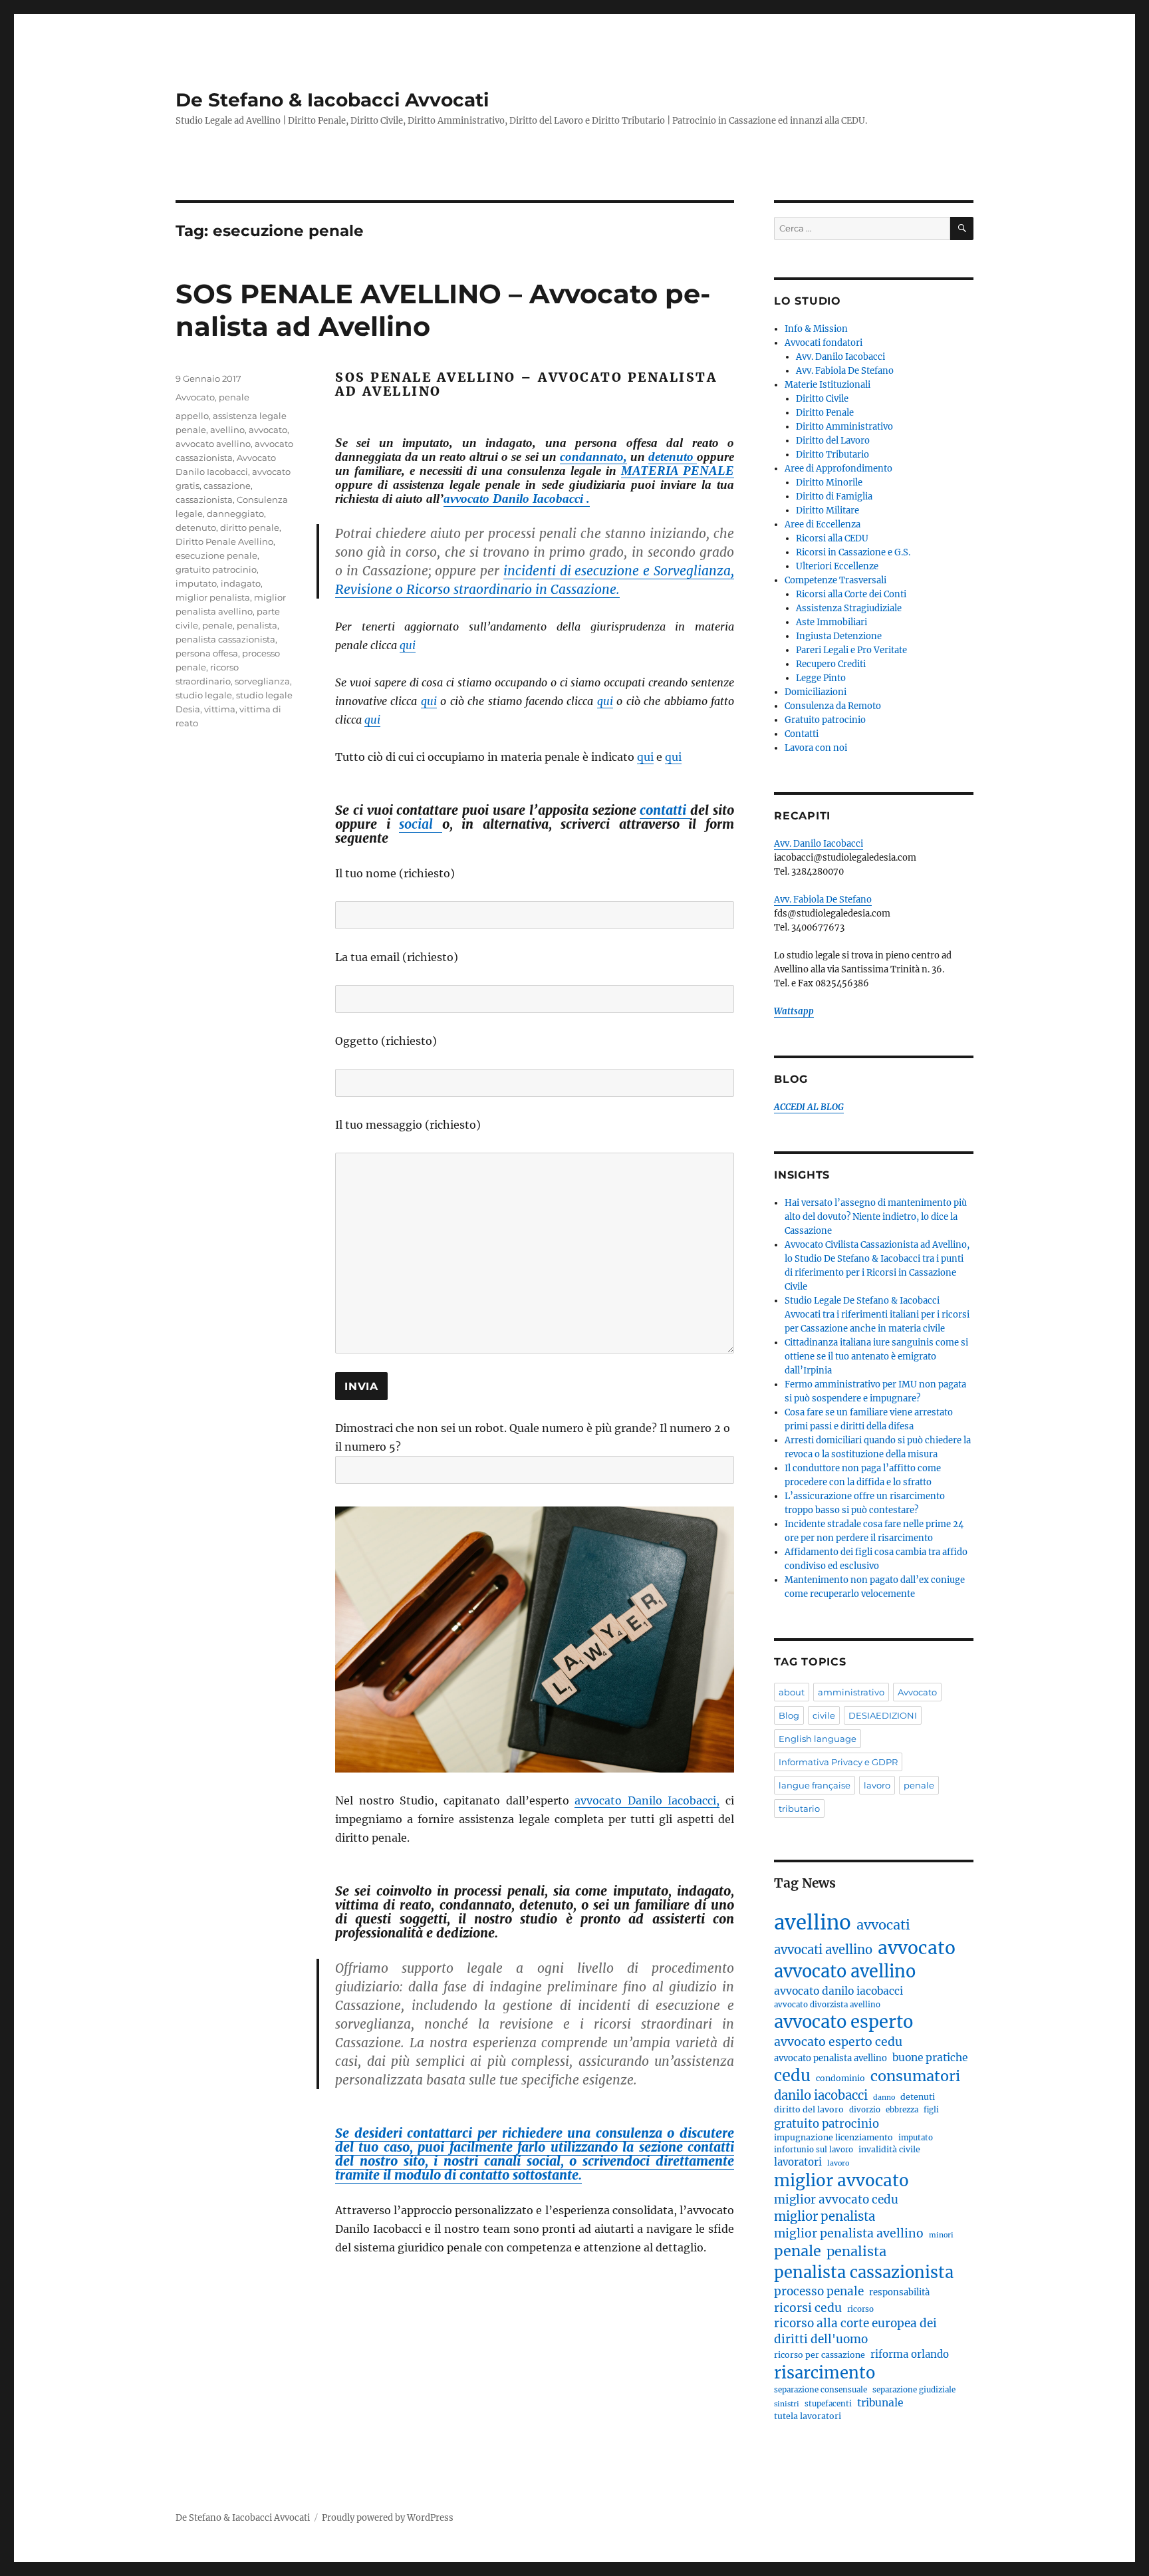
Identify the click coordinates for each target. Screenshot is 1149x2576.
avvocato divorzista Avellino (827, 2005)
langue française (815, 1785)
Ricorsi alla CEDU (832, 538)
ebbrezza (902, 2110)
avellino (227, 430)
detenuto (673, 457)
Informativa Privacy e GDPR (838, 1762)
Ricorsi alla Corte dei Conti (851, 594)
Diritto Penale (825, 413)
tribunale (880, 2403)
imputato (196, 583)
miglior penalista (213, 597)
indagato (241, 583)
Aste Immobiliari (831, 622)
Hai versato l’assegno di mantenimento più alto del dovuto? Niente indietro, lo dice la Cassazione (876, 1217)
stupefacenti (828, 2404)
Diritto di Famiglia (834, 497)
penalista (257, 625)
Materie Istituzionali (828, 385)
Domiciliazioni (816, 692)
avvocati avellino (823, 1950)
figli (931, 2110)
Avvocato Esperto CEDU (838, 2042)
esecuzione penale (216, 555)
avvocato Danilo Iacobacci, (647, 1800)
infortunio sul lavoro (814, 2150)
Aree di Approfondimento (838, 469)
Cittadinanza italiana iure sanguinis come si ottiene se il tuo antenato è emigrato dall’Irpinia (876, 1357)
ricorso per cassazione (820, 2355)
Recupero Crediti (831, 664)
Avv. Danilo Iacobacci (840, 357)
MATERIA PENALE (678, 471)
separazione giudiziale (914, 2390)
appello (192, 416)
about (792, 1692)
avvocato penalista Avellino (830, 2058)
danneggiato (235, 513)
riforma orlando (910, 2354)
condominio (840, 2078)
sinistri (787, 2404)
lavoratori (798, 2162)
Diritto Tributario (832, 455)
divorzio (865, 2110)
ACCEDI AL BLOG (809, 1107)
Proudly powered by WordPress (388, 2518)
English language (818, 1739)
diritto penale (250, 527)
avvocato (268, 430)
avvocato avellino (213, 444)
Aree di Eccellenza (823, 524)
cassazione (227, 486)
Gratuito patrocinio (825, 720)
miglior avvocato (841, 2181)
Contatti (802, 734)
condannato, (593, 457)
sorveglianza (262, 681)
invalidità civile (889, 2149)
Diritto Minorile (829, 483)
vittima (220, 709)
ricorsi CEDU (808, 2308)
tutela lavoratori (808, 2416)
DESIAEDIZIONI (883, 1715)
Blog (789, 1715)
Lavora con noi (816, 748)
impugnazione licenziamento (833, 2137)
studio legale (204, 695)
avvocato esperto (843, 2022)
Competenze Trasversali (835, 580)
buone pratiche (930, 2058)
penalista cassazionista (225, 639)
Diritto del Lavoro (833, 441)
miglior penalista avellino (849, 2233)
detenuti (918, 2097)
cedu (792, 2075)
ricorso (860, 2309)
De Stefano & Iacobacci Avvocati (332, 100)
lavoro (877, 1785)
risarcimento (825, 2373)
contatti (665, 810)
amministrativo (851, 1692)
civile (824, 1715)
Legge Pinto (821, 678)
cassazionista (204, 500)
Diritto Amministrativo (844, 427)
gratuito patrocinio (216, 569)
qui (408, 645)
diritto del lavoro (809, 2109)
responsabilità (899, 2292)
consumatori (915, 2076)
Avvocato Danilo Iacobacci (838, 1991)
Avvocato (195, 397)
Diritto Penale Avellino (224, 541)
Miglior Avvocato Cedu (836, 2200)
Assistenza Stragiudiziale (849, 608)
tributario (799, 1808)
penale (234, 397)
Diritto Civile (822, 399)
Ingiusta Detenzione (839, 636)
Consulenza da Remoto (833, 706)
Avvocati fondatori (824, 343)
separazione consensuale (821, 2390)
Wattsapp (794, 1011)
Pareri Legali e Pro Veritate (851, 650)
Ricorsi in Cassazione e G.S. (853, 552)
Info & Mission (816, 329)
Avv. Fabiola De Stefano (845, 371)
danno (884, 2097)
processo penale (819, 2291)
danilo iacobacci (821, 2095)
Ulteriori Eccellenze (837, 566)
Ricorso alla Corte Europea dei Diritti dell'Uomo (855, 2331)
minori (941, 2235)
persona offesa (207, 653)
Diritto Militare (828, 510)
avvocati (883, 1925)
